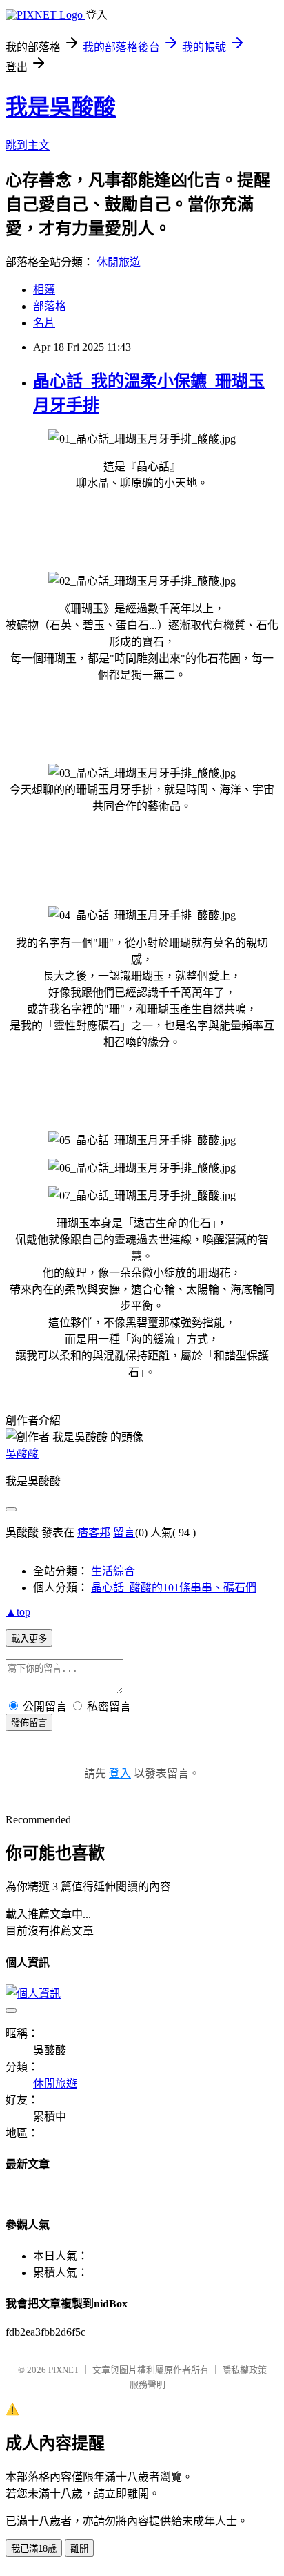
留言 (124, 1532)
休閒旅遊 (119, 262)
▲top (18, 1612)
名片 (44, 323)
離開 (79, 2549)
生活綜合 (113, 1571)
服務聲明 (148, 2384)
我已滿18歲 (34, 2549)
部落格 (50, 306)
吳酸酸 (22, 1454)
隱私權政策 (244, 2370)
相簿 (44, 290)
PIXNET (64, 2370)
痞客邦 (94, 1532)
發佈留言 (29, 1723)
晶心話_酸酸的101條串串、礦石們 (174, 1588)
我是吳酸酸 (61, 107)
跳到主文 (28, 145)
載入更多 (29, 1639)
